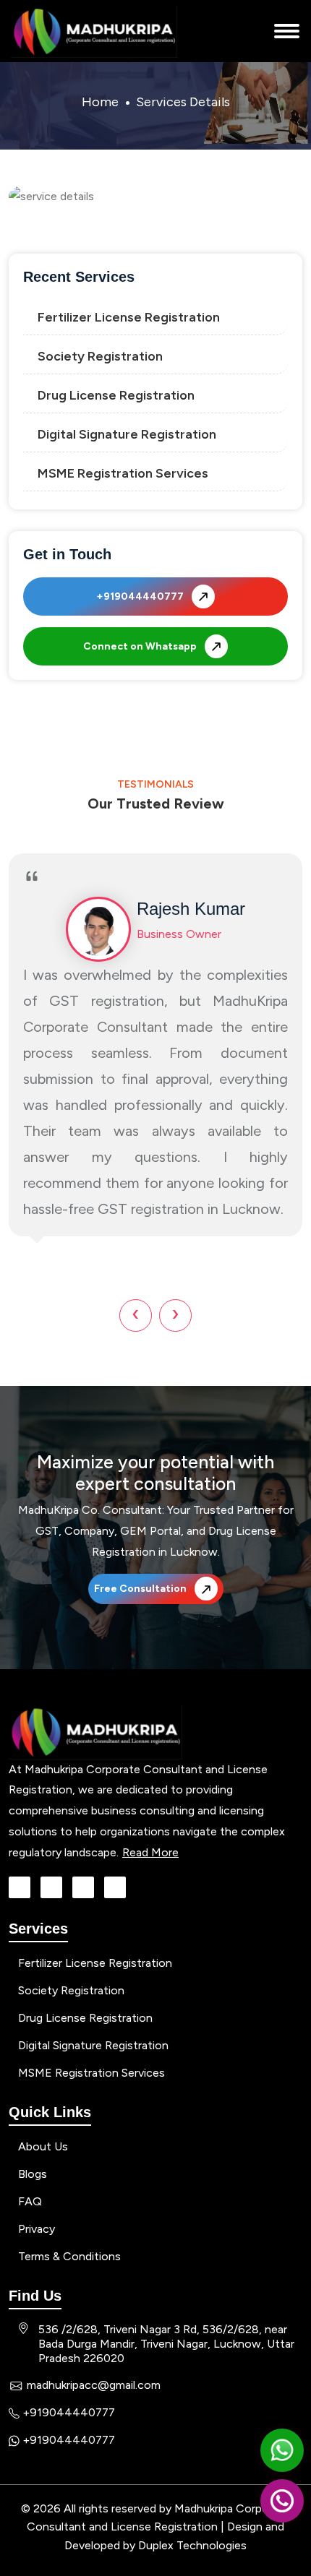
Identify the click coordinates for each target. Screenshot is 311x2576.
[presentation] (136, 1323)
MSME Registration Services (123, 473)
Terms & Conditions (68, 2256)
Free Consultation (141, 1589)
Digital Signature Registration (127, 434)
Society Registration (100, 356)
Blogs (31, 2174)
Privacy (35, 2229)
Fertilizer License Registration (129, 317)
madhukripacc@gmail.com (90, 2385)
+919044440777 (141, 596)
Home (100, 102)
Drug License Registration (116, 395)
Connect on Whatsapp (141, 646)
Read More (150, 1852)
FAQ (29, 2201)
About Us (42, 2146)
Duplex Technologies (192, 2545)
